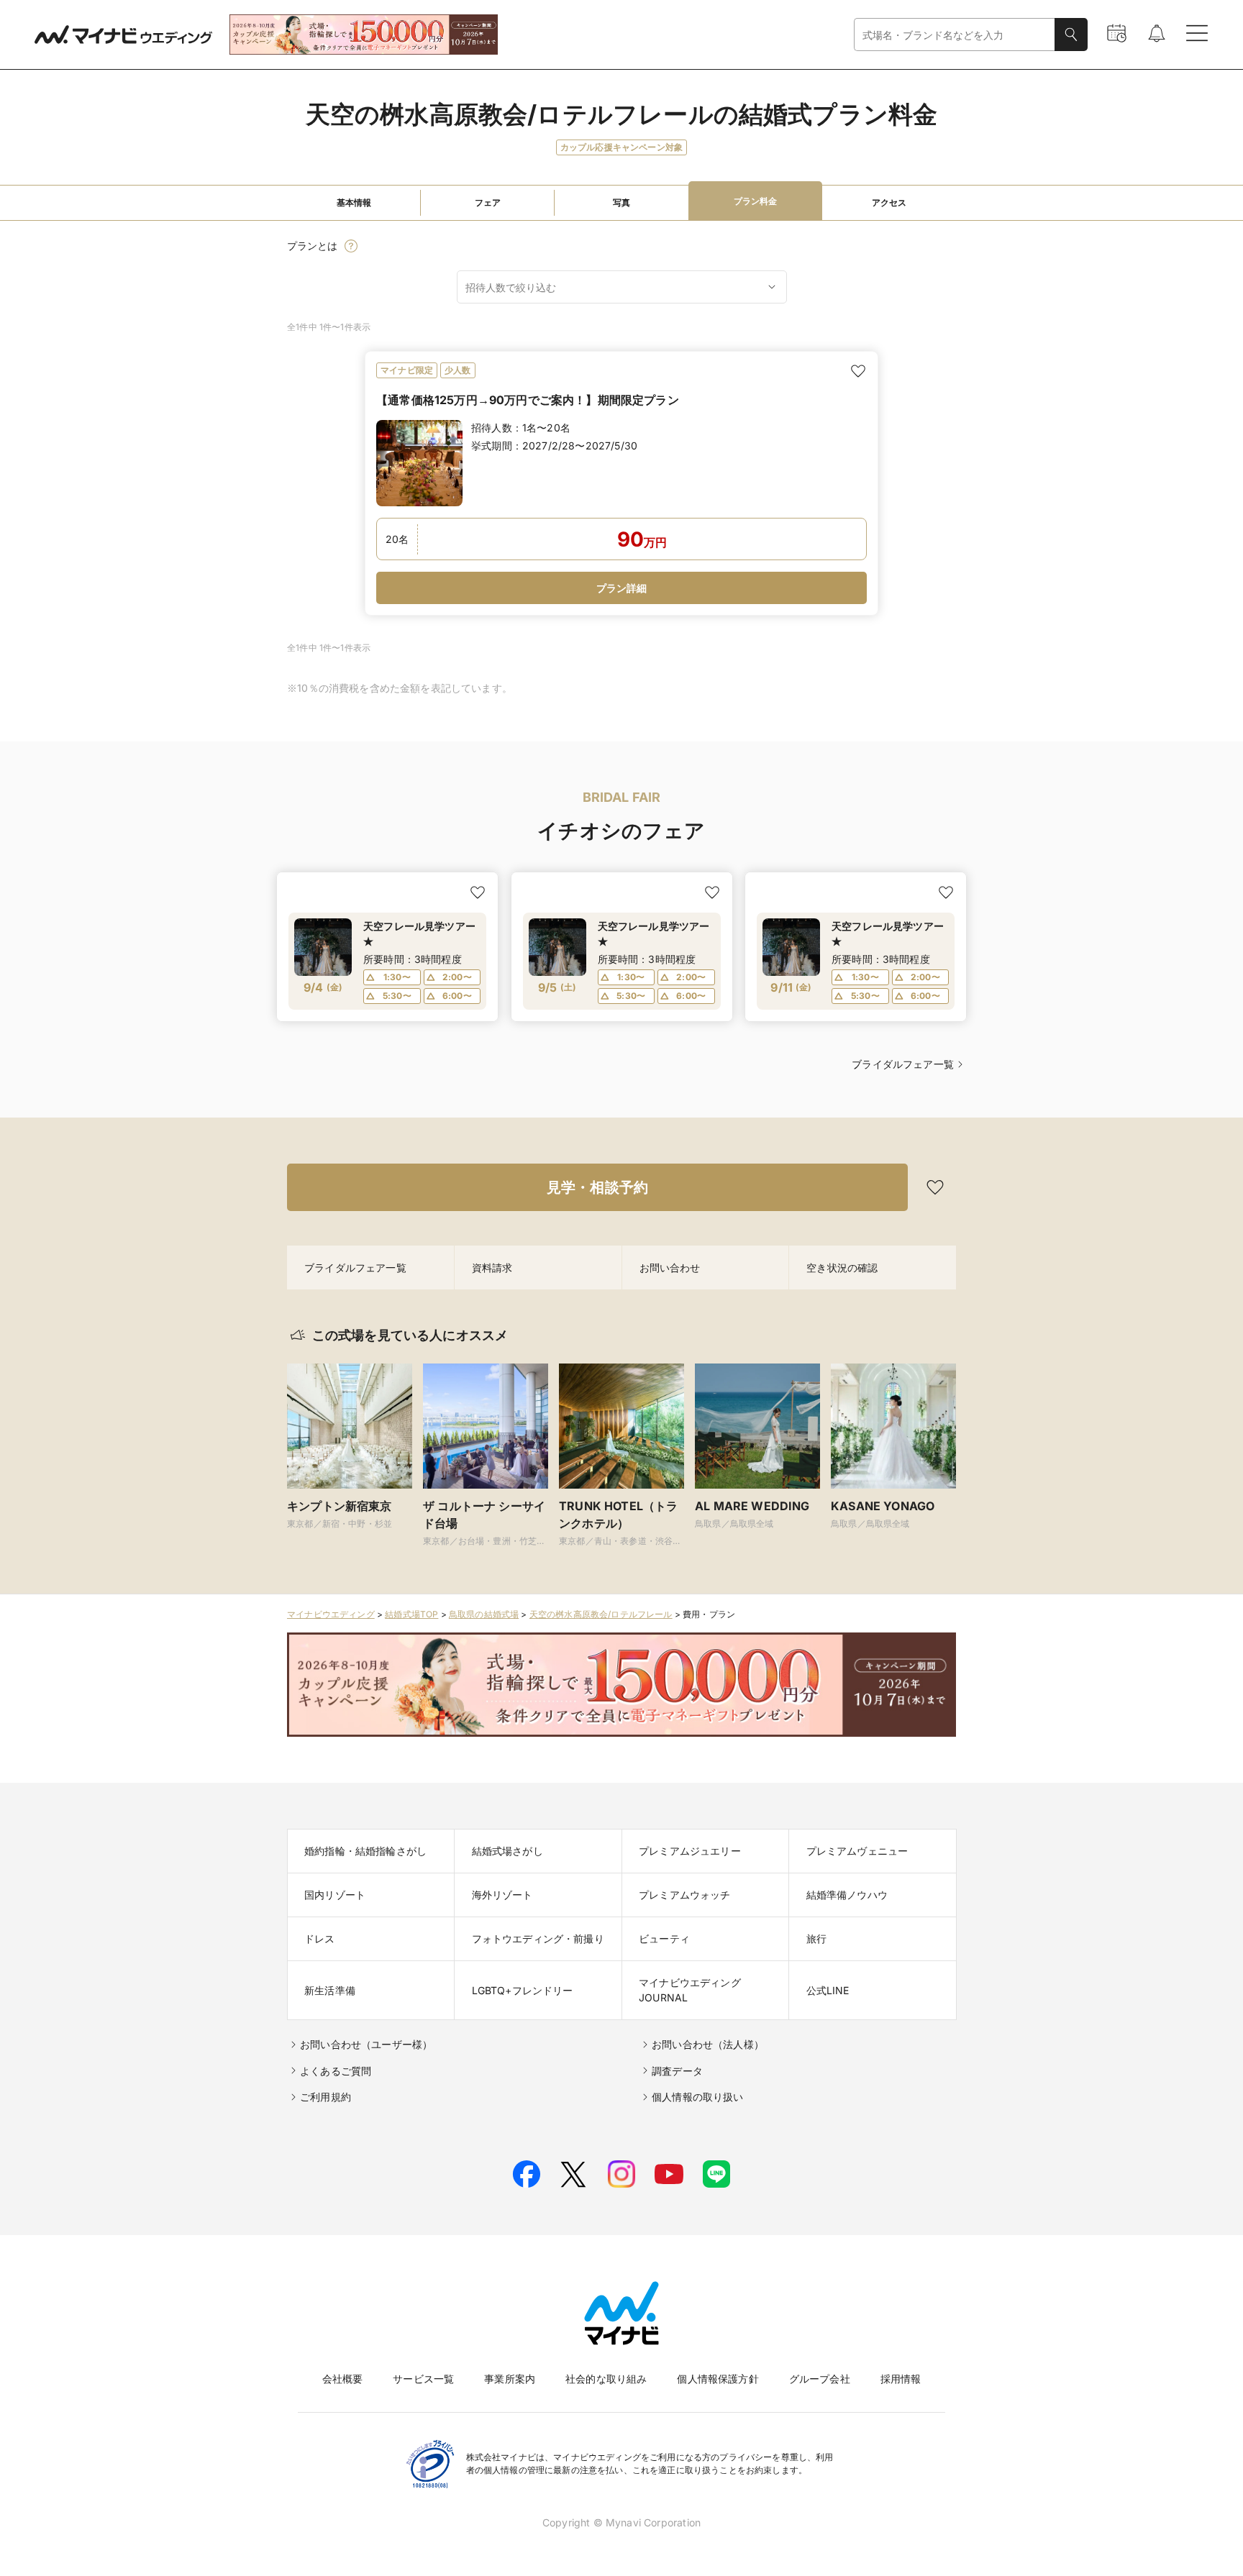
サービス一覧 (423, 2379)
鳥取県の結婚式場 (484, 1614)
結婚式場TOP (411, 1614)
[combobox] (955, 35)
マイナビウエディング (331, 1614)
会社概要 (343, 2379)
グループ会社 (820, 2379)
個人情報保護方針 (718, 2379)
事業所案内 (510, 2379)
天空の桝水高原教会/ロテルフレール (601, 1614)
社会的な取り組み (606, 2379)
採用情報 (901, 2379)
